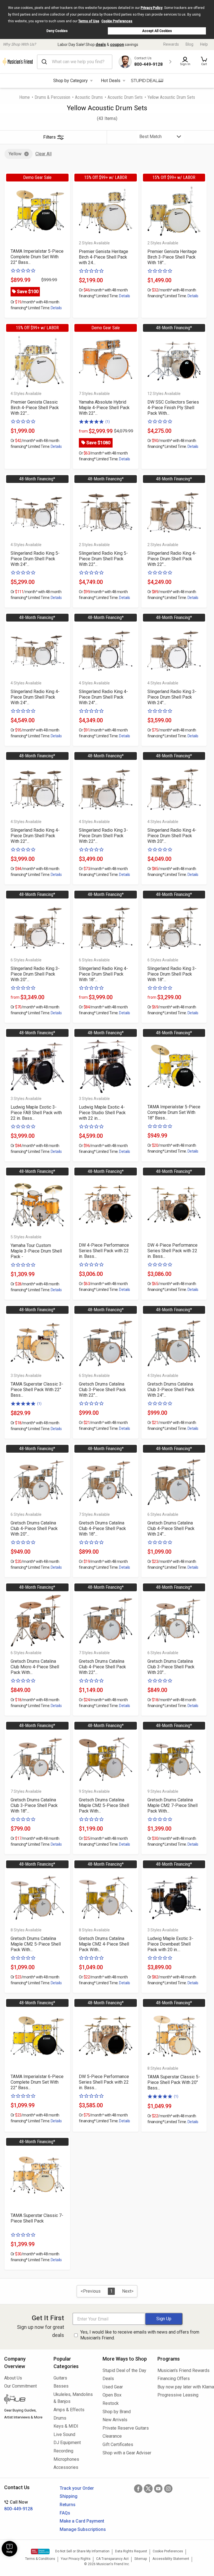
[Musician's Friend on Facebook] (138, 2489)
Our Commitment (20, 2386)
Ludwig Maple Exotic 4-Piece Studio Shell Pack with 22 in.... (102, 1113)
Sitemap (141, 2559)
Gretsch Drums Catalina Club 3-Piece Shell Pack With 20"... (171, 1667)
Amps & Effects (69, 2410)
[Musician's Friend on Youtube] (158, 2489)
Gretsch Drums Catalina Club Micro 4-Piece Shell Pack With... (35, 1667)
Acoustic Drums (89, 97)
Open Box (112, 2395)
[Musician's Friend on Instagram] (168, 2489)
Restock (111, 2403)
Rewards (171, 44)
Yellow (15, 154)
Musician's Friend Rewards (183, 2370)
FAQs (65, 2513)
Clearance (112, 2436)
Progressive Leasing (178, 2395)
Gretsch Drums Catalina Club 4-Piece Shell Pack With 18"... (102, 1528)
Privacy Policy (152, 8)
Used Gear (113, 2387)
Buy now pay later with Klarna (184, 2387)
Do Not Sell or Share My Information (82, 2551)
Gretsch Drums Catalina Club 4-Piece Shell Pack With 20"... (34, 1528)
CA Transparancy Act (112, 2559)
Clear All (43, 154)
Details (56, 308)
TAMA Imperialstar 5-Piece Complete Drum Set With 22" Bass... (37, 257)
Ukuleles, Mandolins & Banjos (73, 2398)
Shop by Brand (117, 2412)
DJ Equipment (67, 2443)
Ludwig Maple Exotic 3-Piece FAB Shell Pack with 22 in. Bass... (36, 1113)
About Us (13, 2378)
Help (204, 44)
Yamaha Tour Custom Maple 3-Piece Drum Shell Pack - (36, 1251)
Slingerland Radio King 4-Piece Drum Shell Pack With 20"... (172, 836)
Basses (61, 2386)
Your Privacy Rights (76, 2559)
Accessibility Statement (171, 2559)
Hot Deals (111, 81)
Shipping (69, 2496)
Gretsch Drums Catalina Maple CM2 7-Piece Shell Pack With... (172, 1805)
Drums (60, 2418)
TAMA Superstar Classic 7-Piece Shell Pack (37, 2218)
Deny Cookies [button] (57, 31)
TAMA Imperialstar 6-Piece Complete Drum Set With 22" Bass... (37, 2082)
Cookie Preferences (117, 21)
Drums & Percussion (52, 97)
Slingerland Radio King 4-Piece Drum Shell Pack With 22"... (172, 559)
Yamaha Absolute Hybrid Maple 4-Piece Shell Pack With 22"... (104, 408)
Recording (63, 2451)
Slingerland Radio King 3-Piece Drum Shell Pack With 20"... (35, 974)
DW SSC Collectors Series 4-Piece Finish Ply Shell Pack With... (173, 408)
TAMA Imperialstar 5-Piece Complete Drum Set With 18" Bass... (174, 1112)
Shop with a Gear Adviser (126, 2453)
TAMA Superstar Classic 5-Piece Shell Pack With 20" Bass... (174, 2082)
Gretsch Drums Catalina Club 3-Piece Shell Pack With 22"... (102, 1390)
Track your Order (77, 2488)
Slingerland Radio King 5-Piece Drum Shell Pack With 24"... (35, 559)
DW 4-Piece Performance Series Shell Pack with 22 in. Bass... (104, 1251)
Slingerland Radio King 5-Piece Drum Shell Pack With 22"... (103, 559)
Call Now (18, 2505)
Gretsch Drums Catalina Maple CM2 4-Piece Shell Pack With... (104, 1944)
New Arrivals (115, 2420)
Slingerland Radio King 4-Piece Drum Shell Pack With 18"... (103, 974)
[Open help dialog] (9, 2549)
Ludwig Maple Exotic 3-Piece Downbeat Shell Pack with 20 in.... (170, 1944)
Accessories (66, 2467)
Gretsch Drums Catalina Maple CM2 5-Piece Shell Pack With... (104, 1805)
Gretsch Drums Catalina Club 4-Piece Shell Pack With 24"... (171, 1528)
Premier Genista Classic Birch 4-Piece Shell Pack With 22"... (35, 408)
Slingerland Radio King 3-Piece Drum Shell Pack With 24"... (172, 697)
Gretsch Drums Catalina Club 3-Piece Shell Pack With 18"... (34, 1805)
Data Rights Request (131, 2551)
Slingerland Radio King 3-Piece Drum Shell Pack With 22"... (103, 836)
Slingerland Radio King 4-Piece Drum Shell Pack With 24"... (35, 697)
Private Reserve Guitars (126, 2428)
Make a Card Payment (82, 2521)
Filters (49, 137)
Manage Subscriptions (83, 2529)
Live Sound (64, 2434)
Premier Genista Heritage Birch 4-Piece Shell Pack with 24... (104, 257)
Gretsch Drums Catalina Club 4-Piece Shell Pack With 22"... (102, 1667)
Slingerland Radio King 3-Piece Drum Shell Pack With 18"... (172, 974)
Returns (68, 2505)
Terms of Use (89, 21)
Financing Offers (174, 2379)
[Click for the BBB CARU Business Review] (40, 2552)
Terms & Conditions (40, 2559)
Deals (108, 2379)
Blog (189, 44)
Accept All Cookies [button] (157, 31)
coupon (117, 45)
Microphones (66, 2459)
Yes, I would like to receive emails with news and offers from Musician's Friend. (140, 2335)
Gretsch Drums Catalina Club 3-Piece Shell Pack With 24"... (171, 1390)
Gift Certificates (118, 2444)
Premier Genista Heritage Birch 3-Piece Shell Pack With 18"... (172, 257)
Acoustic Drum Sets (125, 97)
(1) (108, 422)
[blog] (25, 2400)
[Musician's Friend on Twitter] (148, 2489)
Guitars (60, 2378)
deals (101, 45)
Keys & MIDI (66, 2426)
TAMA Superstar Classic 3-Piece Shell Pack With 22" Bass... (37, 1390)
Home (25, 97)
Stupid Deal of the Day (124, 2370)
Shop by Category (70, 81)
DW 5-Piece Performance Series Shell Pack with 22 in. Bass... (104, 2082)
